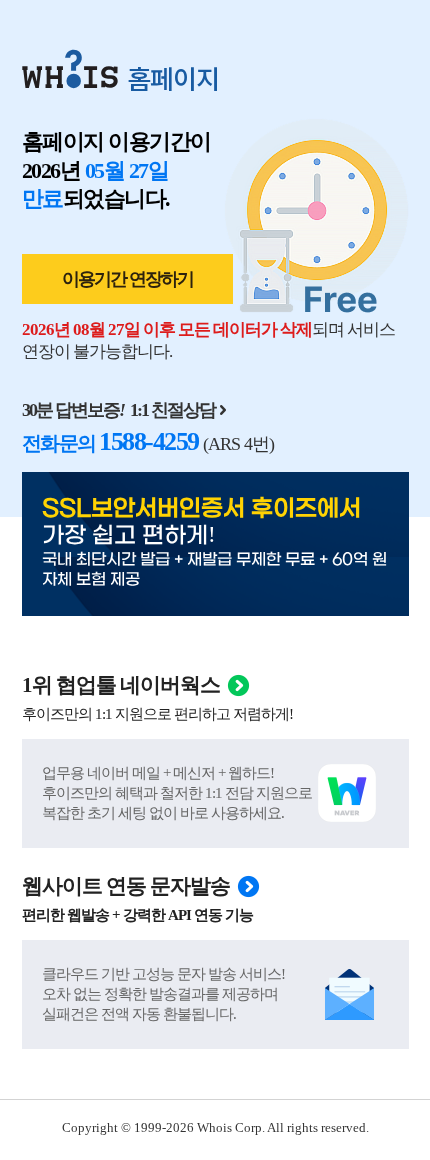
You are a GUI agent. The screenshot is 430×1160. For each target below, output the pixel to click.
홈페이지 (173, 77)
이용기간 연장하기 (127, 279)
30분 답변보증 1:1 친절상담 (118, 410)
